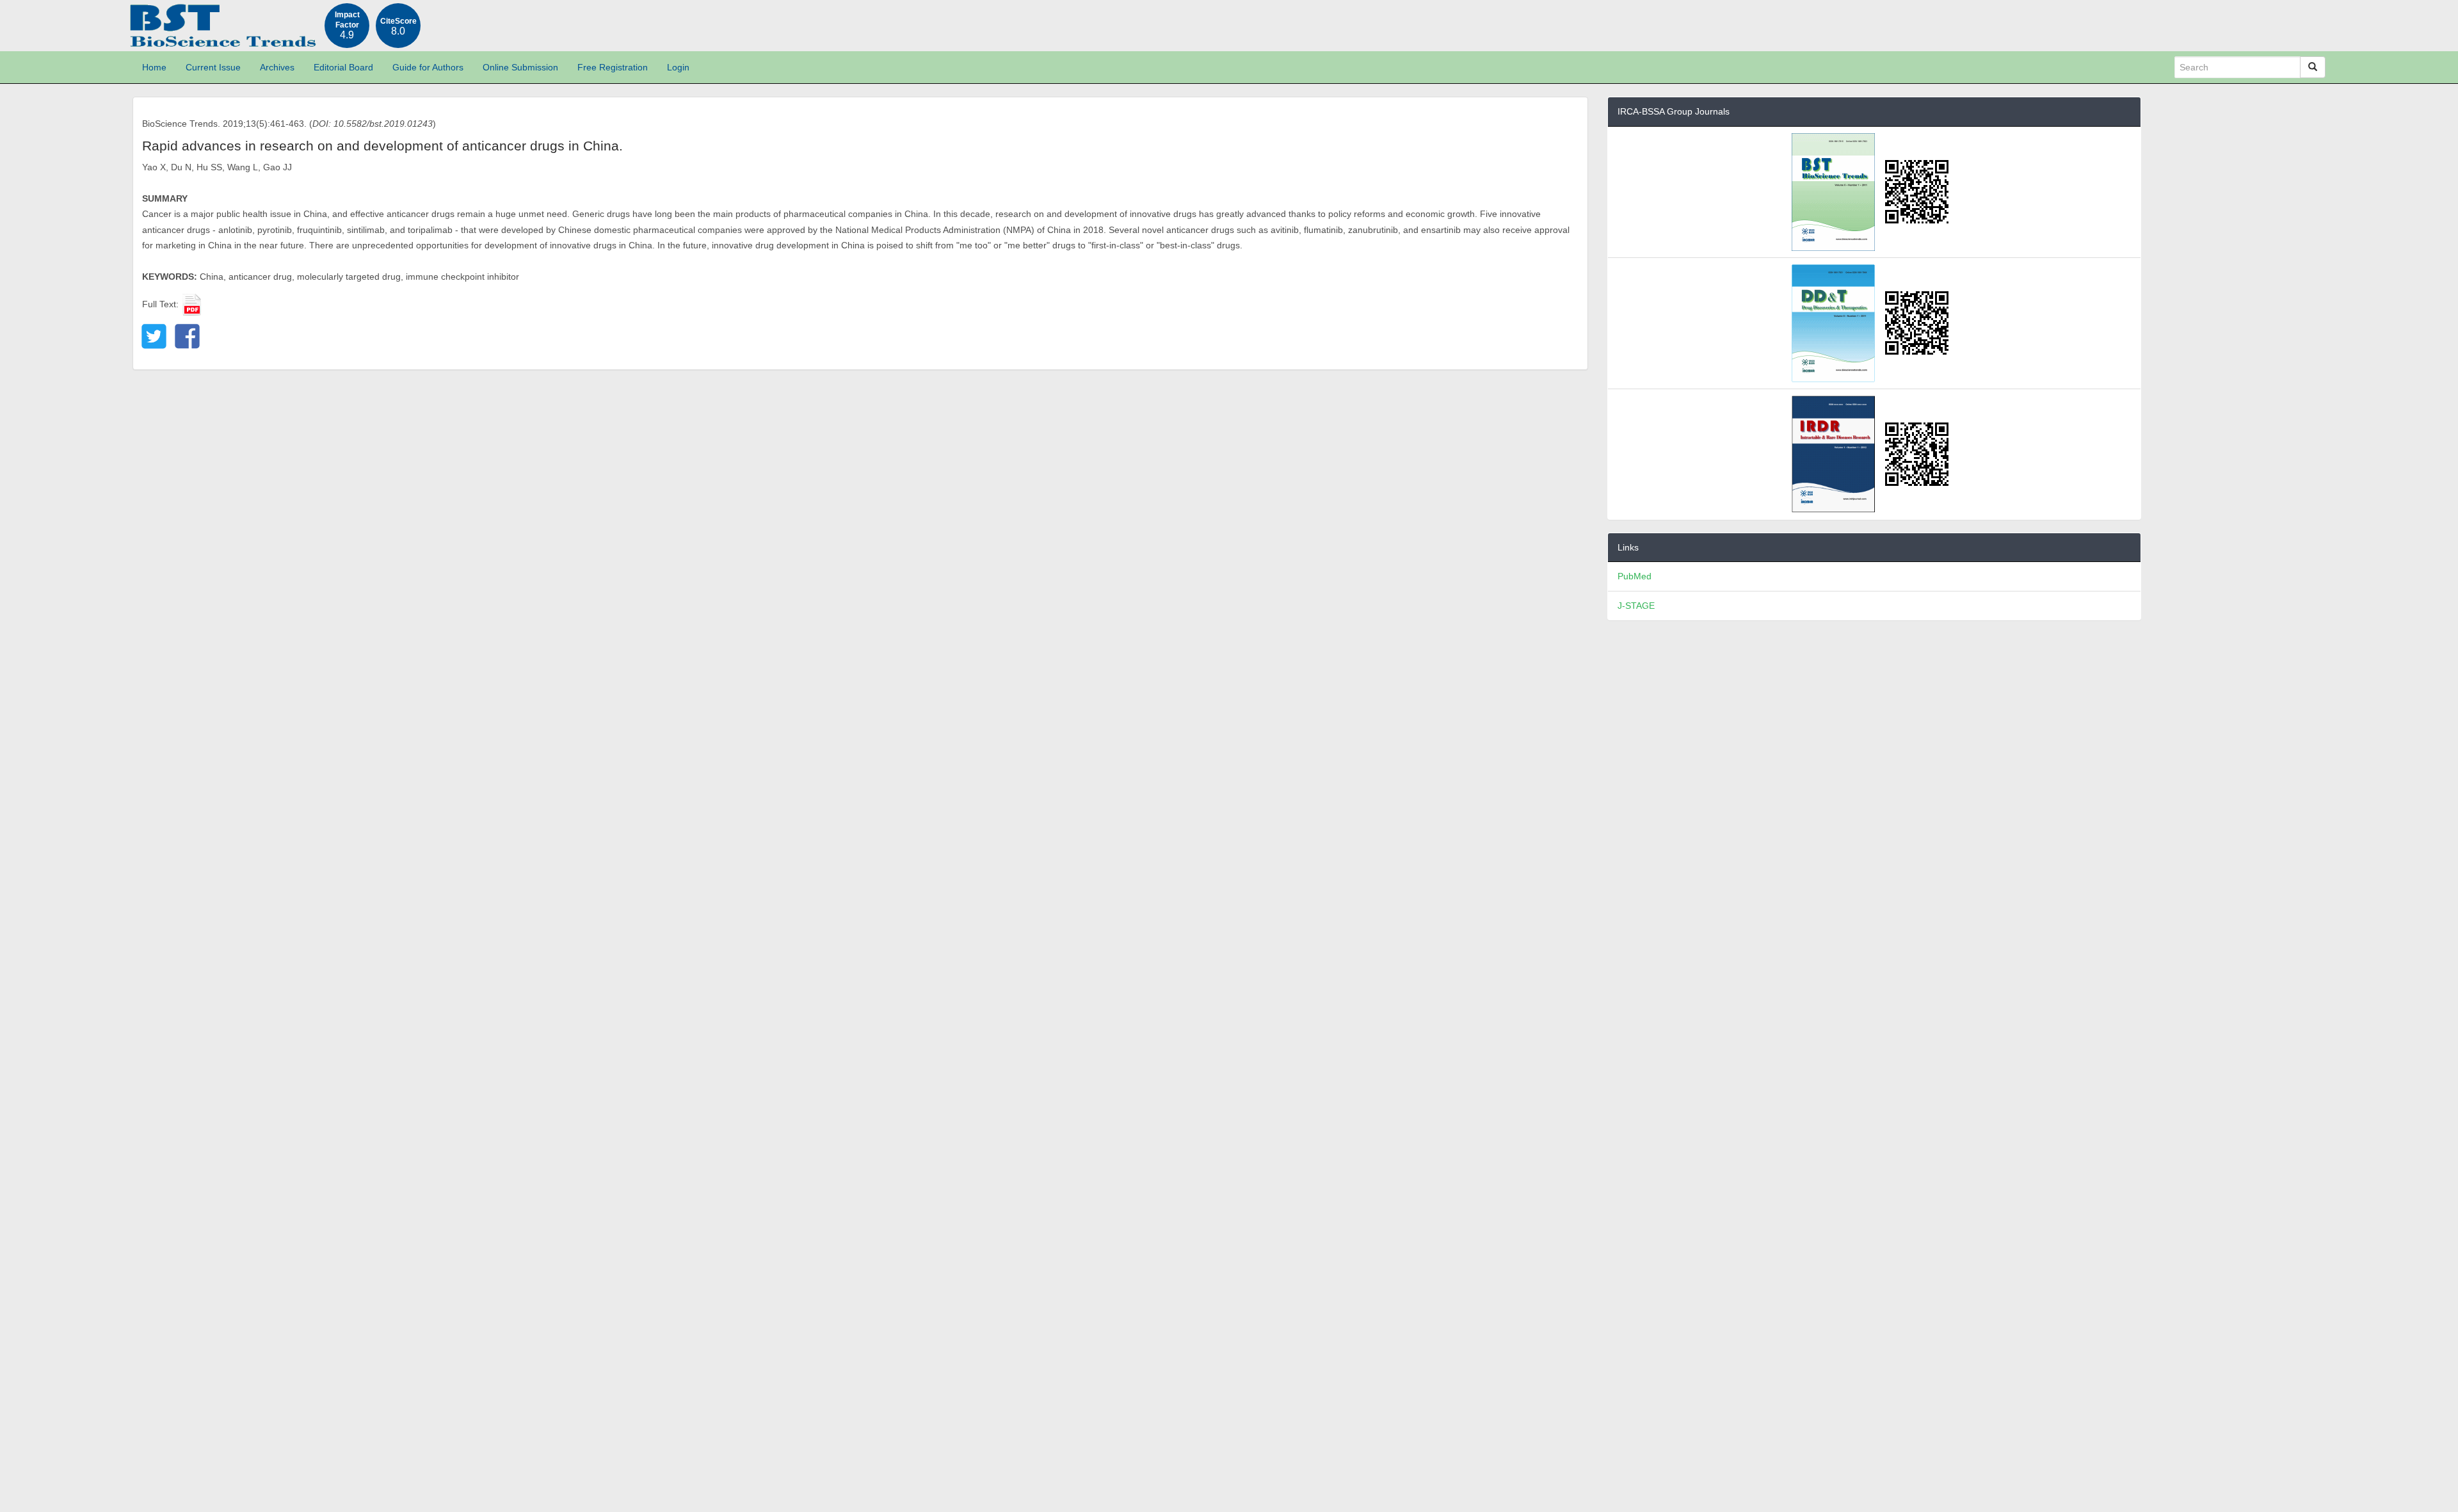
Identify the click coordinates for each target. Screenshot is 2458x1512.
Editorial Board (343, 67)
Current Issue (213, 67)
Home (154, 67)
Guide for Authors (428, 67)
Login (678, 67)
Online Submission (520, 67)
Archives (277, 67)
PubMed (1635, 576)
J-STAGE (1636, 606)
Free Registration (613, 67)
